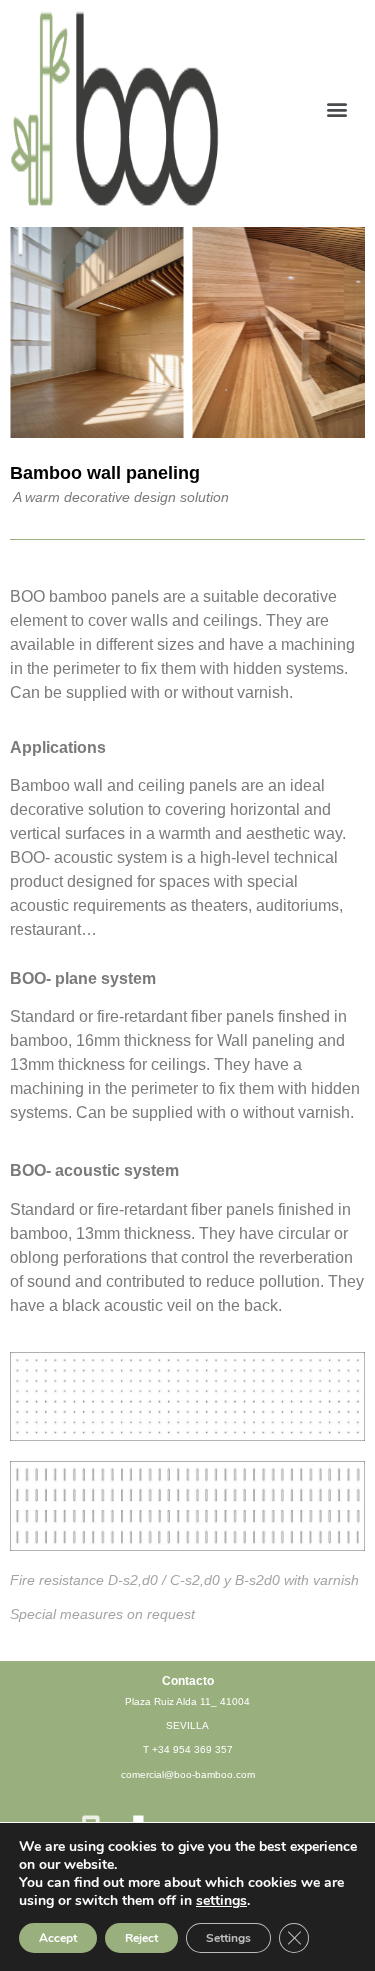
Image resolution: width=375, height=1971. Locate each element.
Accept (58, 1938)
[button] (337, 108)
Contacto (188, 1681)
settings (221, 1901)
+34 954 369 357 (192, 1749)
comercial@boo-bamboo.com (188, 1774)
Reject (141, 1938)
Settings (228, 1938)
